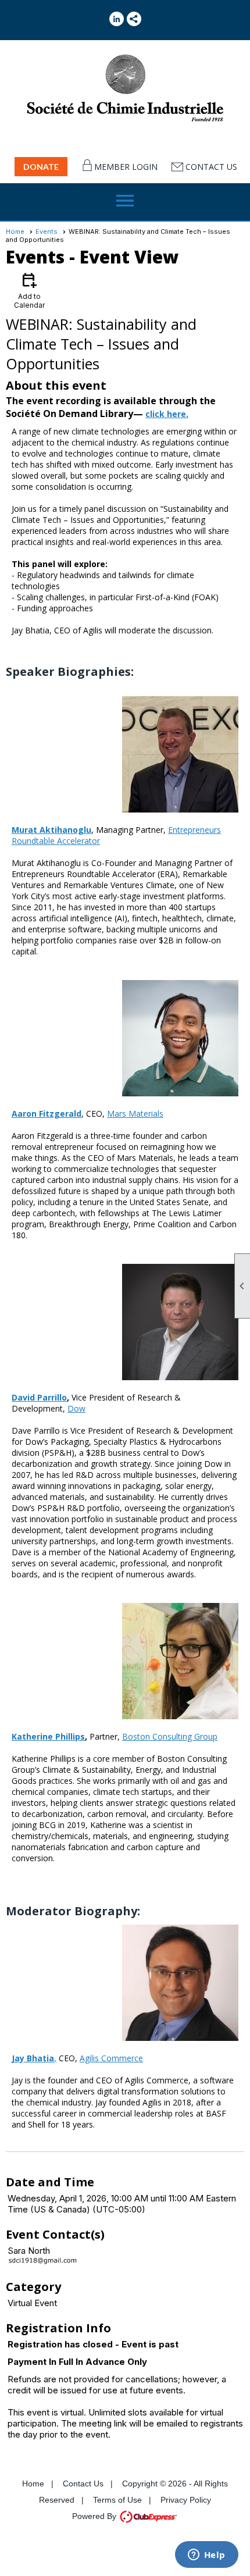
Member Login (126, 167)
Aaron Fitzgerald (47, 1114)
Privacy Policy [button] (186, 2500)
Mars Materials (135, 1114)
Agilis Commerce (111, 2058)
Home (15, 231)
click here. (167, 414)
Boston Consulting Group (170, 1736)
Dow (76, 1408)
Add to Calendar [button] (29, 290)
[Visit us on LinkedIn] (117, 19)
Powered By (95, 2516)
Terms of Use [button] (117, 2500)
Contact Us (211, 167)
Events (47, 231)
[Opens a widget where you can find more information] (206, 2556)
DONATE (41, 167)
